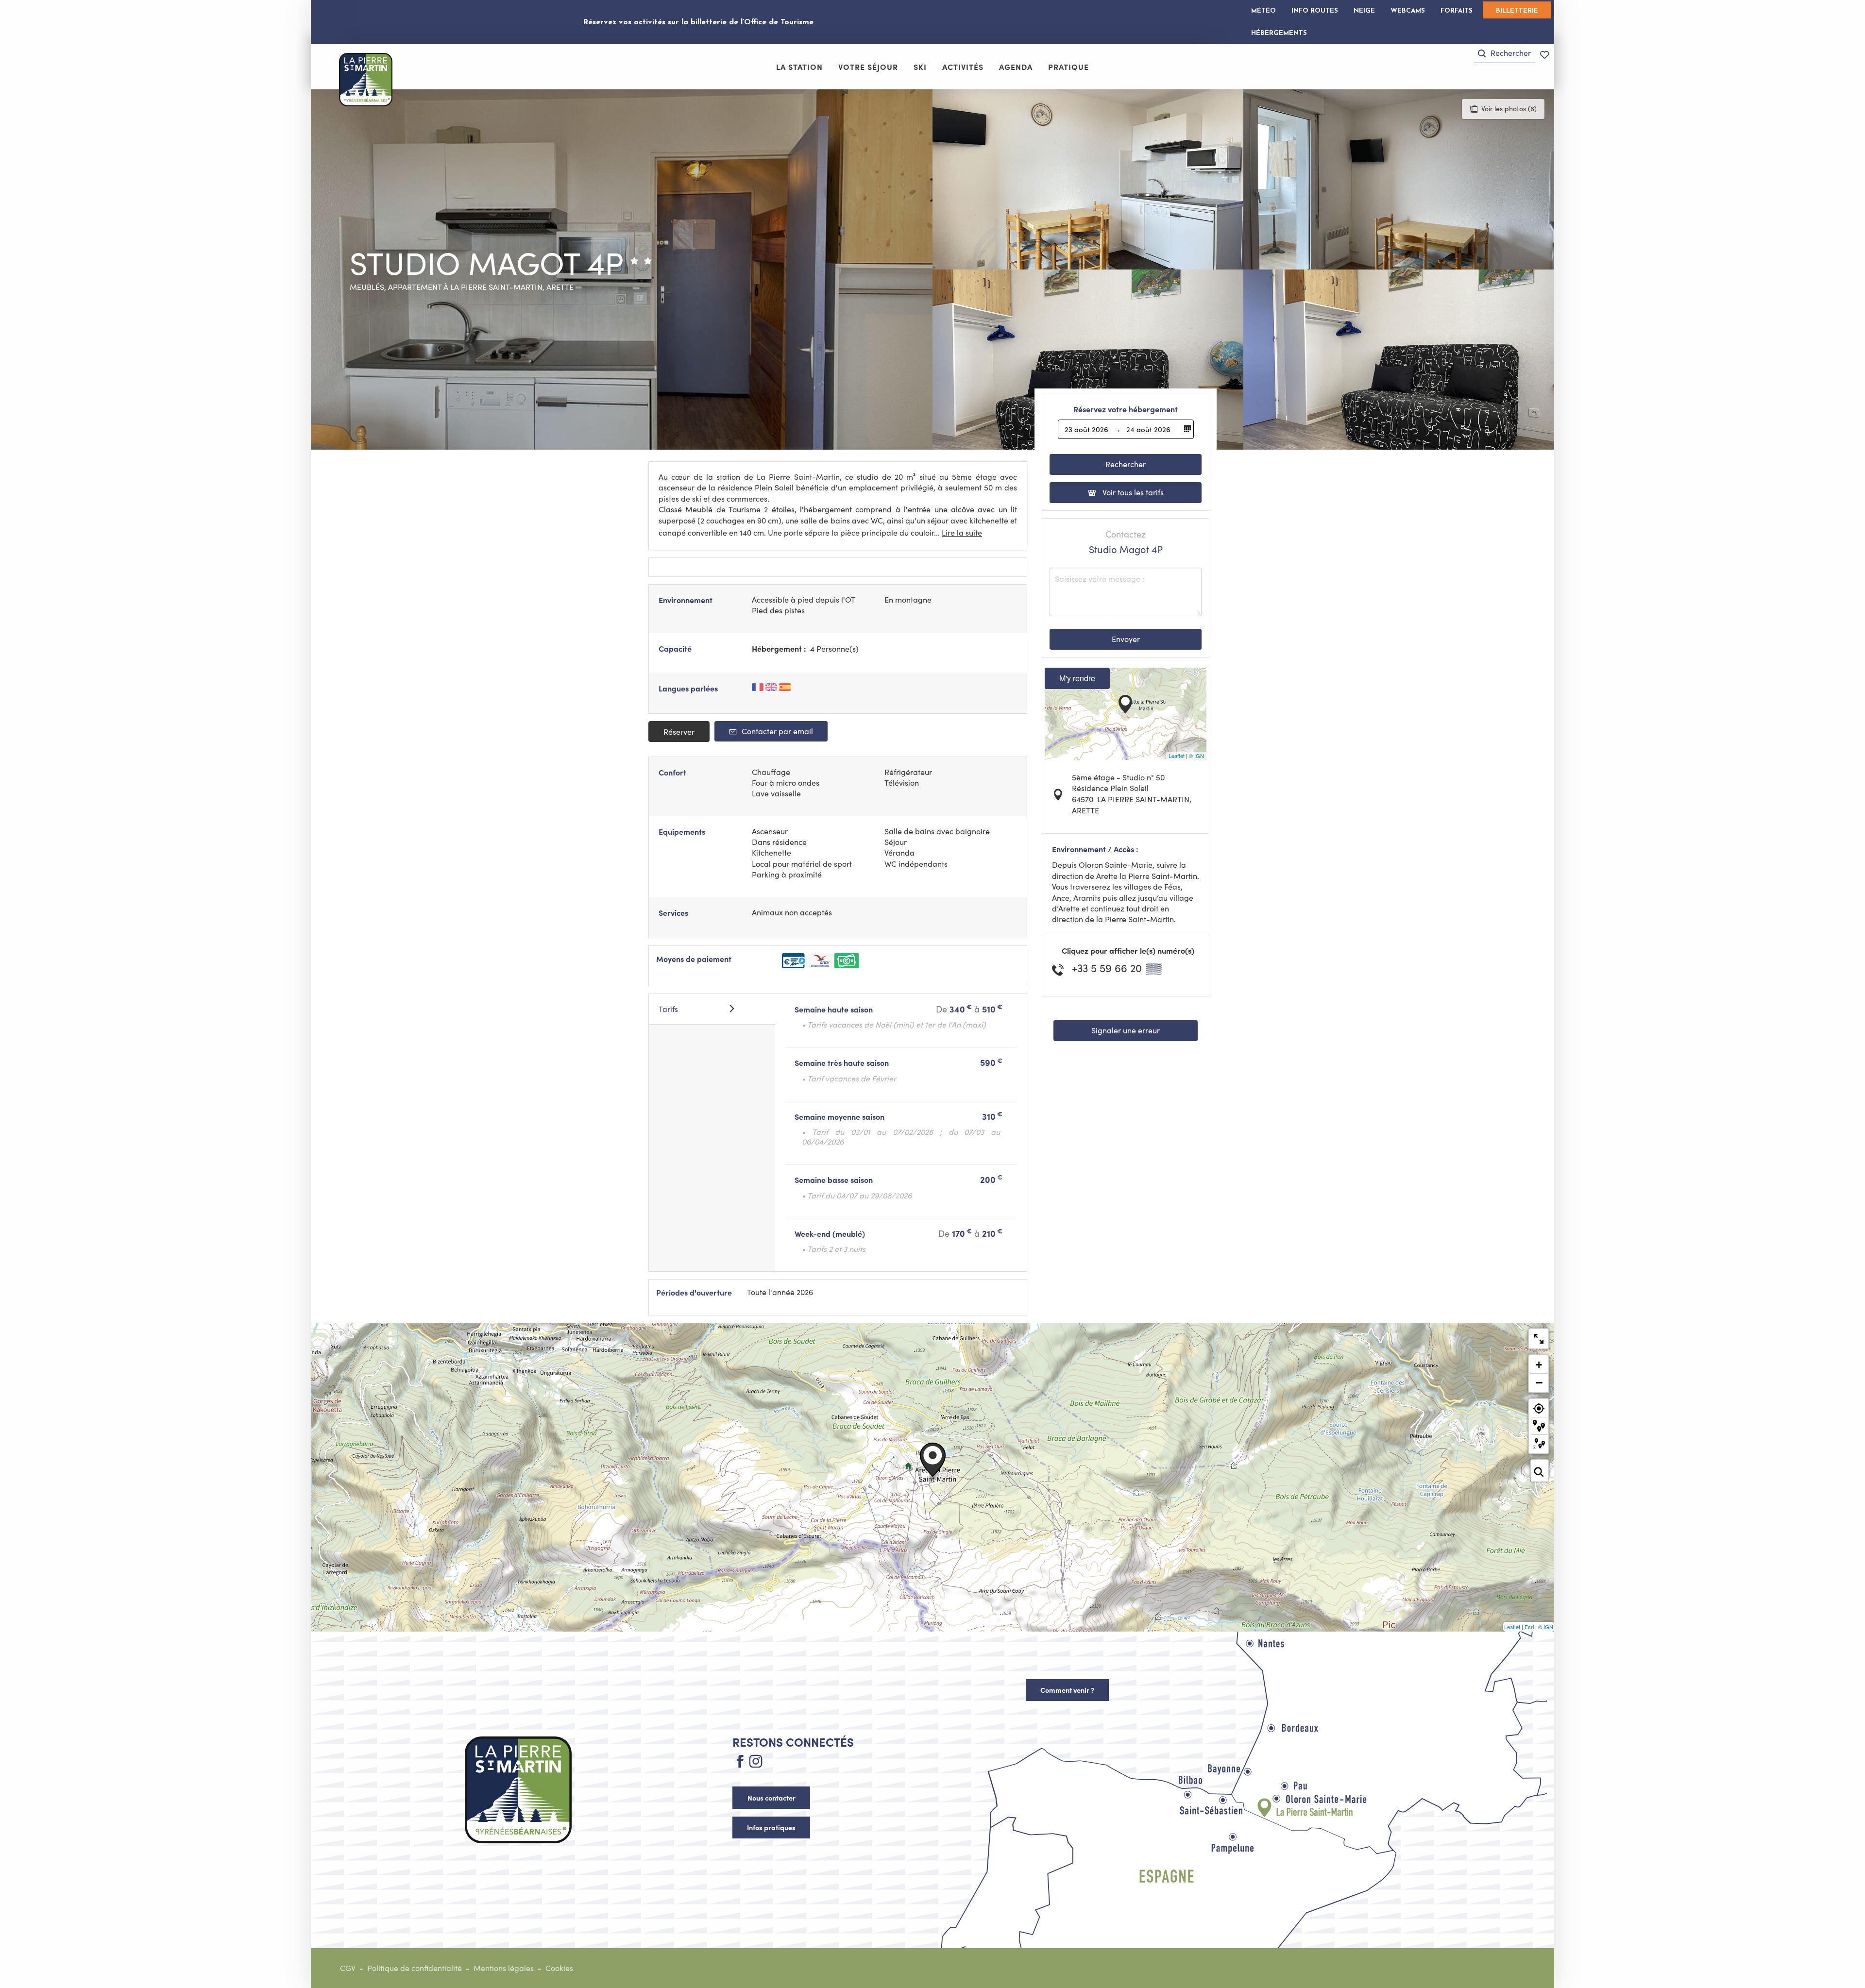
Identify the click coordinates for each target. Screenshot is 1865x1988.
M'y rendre (1077, 678)
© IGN (1196, 756)
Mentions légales (504, 1968)
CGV (348, 1968)
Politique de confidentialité (415, 1968)
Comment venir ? (1067, 1690)
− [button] (1539, 1382)
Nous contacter (771, 1798)
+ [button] (1539, 1365)
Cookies (559, 1968)
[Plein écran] (1539, 1339)
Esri (1529, 1627)
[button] (1504, 53)
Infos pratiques (771, 1827)
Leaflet (1177, 756)
